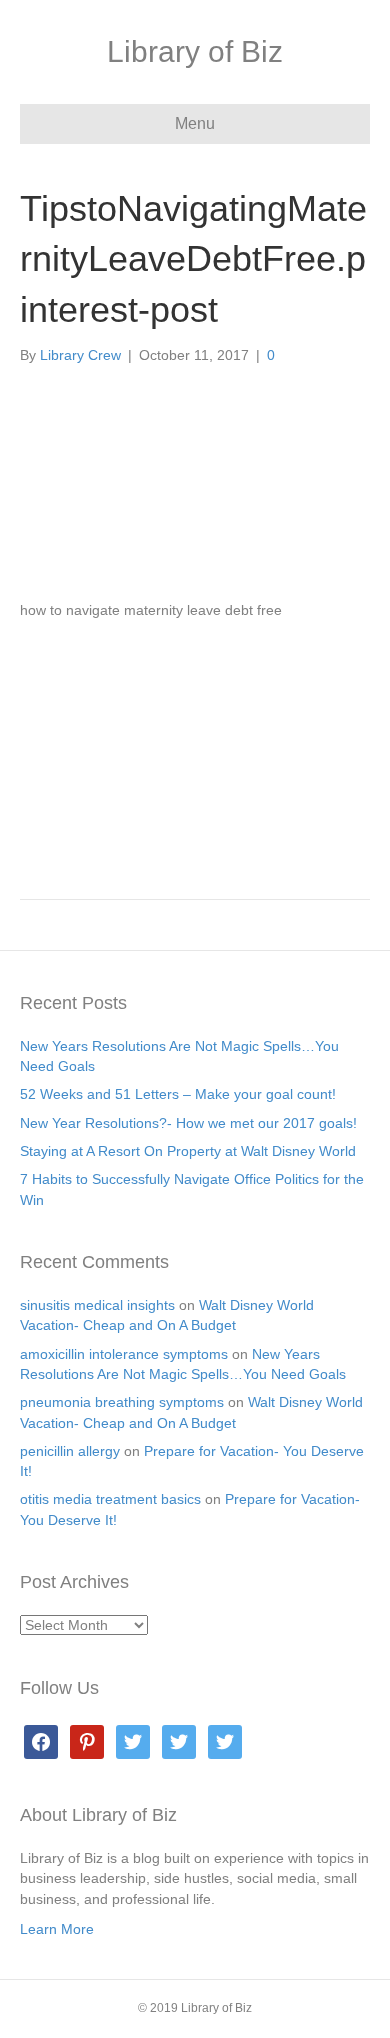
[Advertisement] (195, 751)
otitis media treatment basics (110, 1499)
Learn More (57, 1929)
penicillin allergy (70, 1451)
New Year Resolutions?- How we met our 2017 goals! (188, 1123)
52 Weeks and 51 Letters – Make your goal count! (178, 1094)
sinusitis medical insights (97, 1305)
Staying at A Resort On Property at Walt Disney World (188, 1151)
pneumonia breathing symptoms (122, 1402)
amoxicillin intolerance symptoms (124, 1354)
